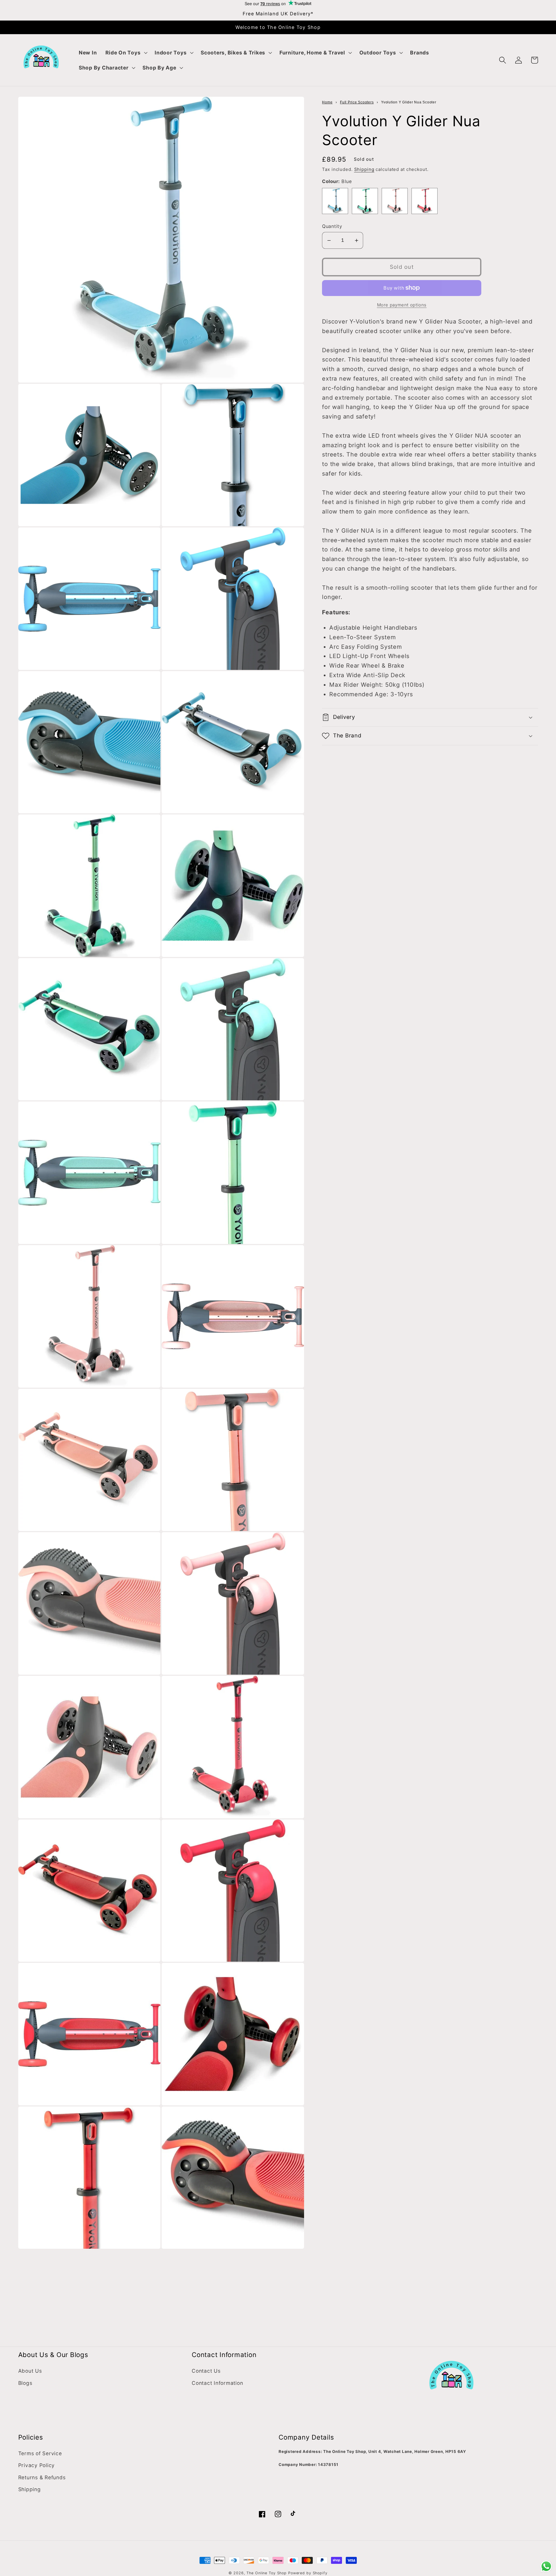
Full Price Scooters (357, 102)
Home (327, 102)
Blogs (25, 2383)
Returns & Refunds (42, 2477)
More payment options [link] (402, 305)
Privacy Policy (37, 2465)
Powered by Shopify (308, 2573)
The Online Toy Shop (267, 2573)
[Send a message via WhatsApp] (546, 2566)
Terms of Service (40, 2453)
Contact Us (206, 2371)
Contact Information (217, 2383)
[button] (126, 53)
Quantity (332, 226)
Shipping (364, 169)
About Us (30, 2371)
